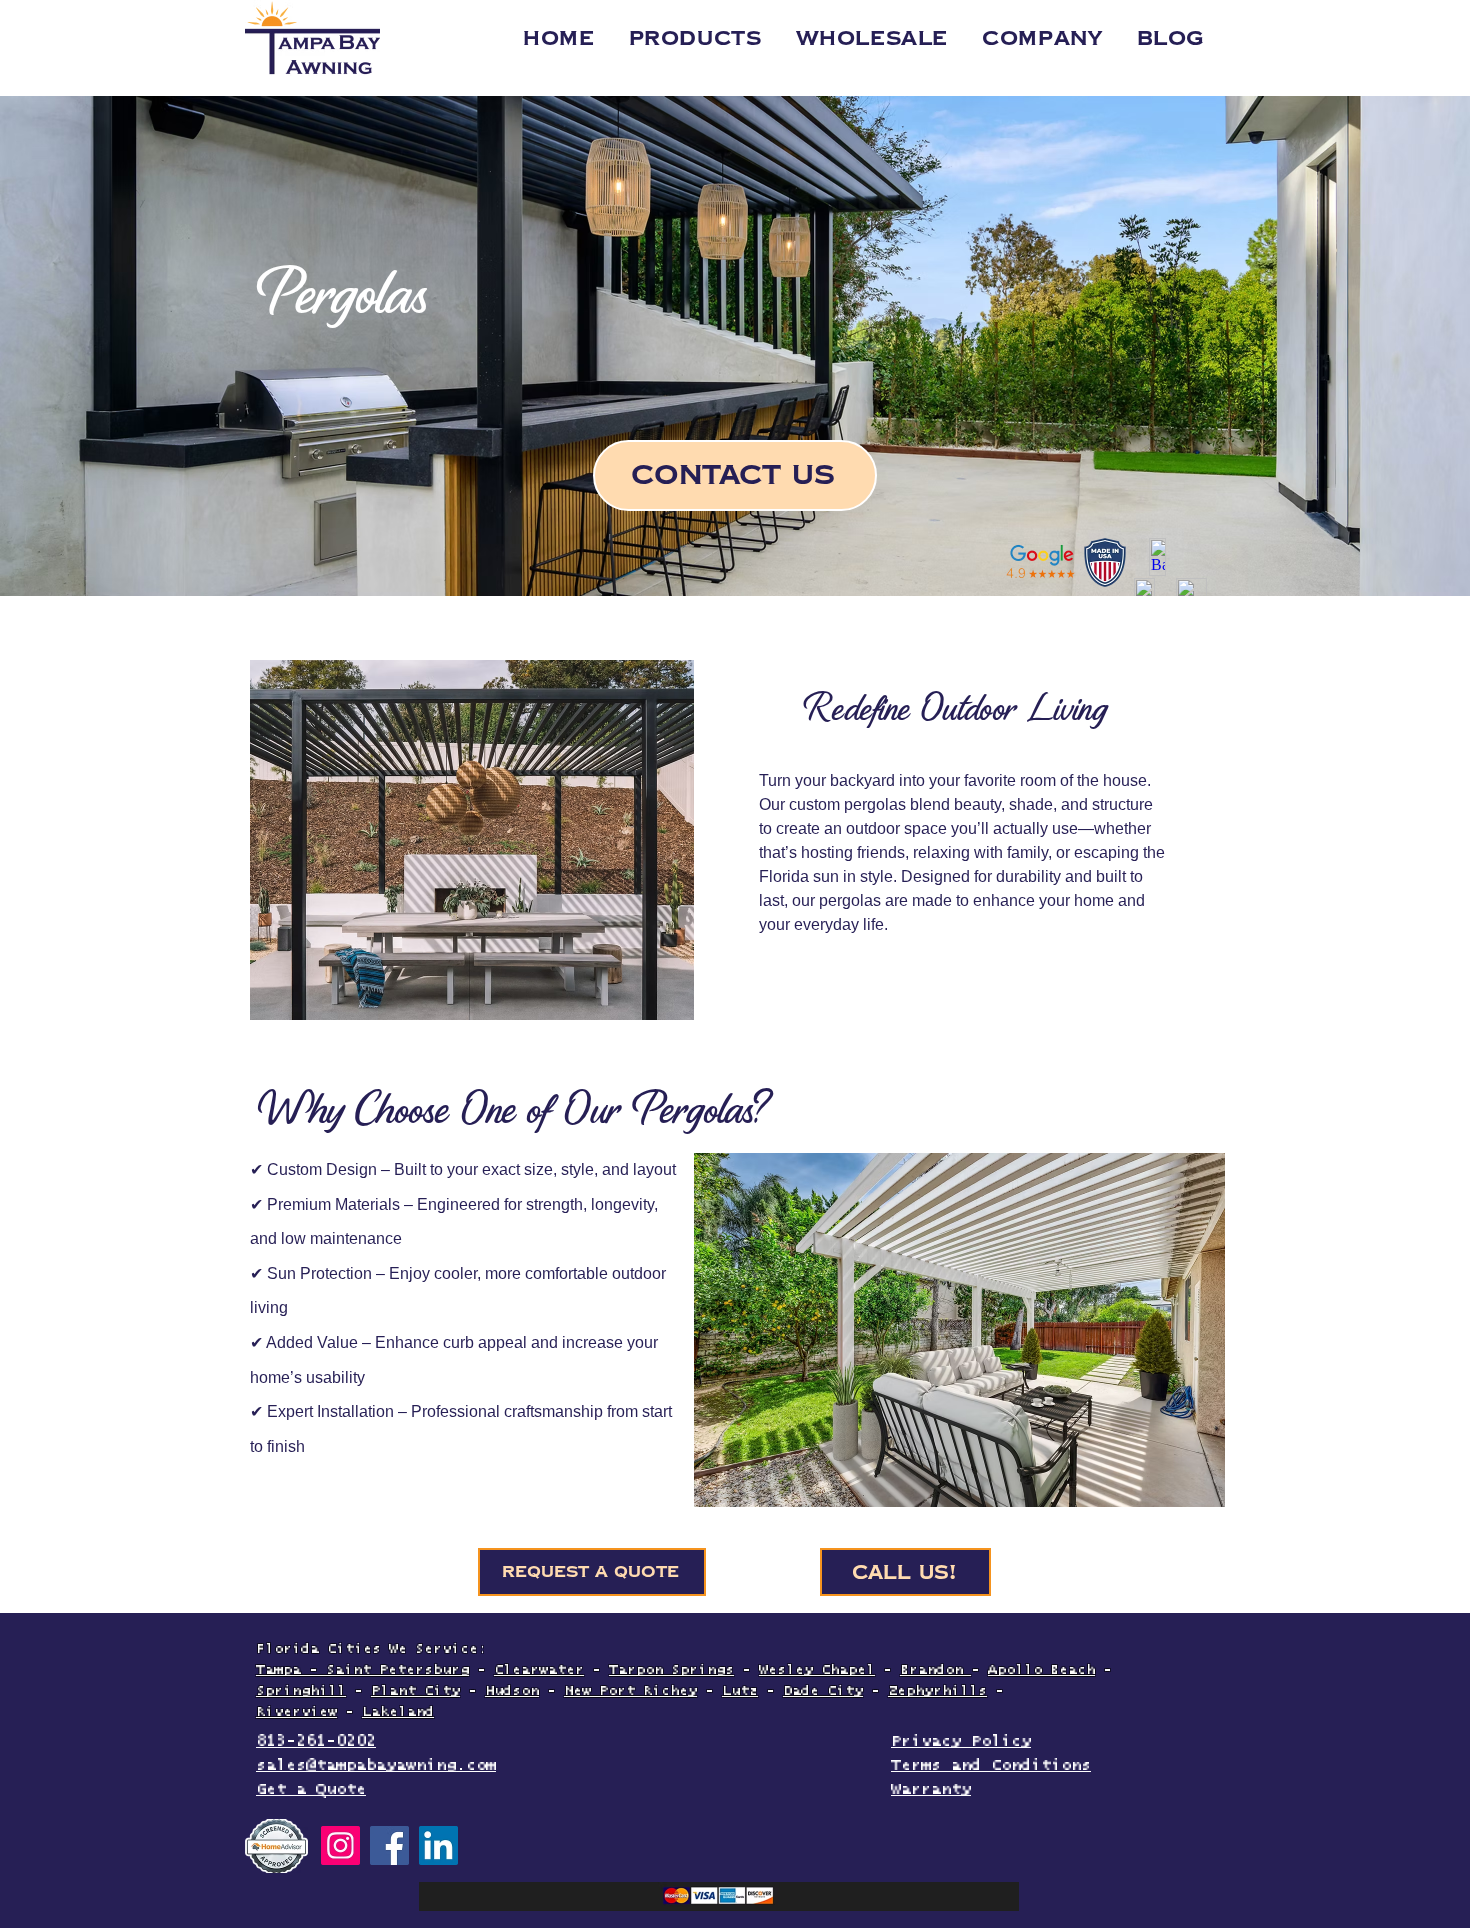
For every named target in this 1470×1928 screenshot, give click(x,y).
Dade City (823, 1691)
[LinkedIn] (438, 1845)
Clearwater (539, 1670)
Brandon (935, 1670)
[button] (1042, 38)
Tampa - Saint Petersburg (362, 1670)
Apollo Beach (1041, 1670)
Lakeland (398, 1712)
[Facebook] (389, 1845)
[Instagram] (340, 1845)
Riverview (296, 1712)
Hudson (512, 1691)
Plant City (415, 1691)
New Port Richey (630, 1691)
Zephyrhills (937, 1691)
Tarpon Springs (671, 1670)
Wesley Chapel (817, 1670)
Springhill (301, 1691)
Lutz (740, 1691)
